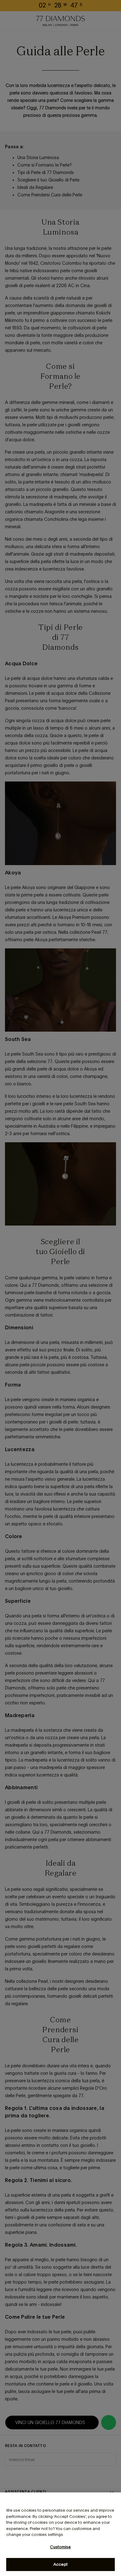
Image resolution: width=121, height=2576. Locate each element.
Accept (60, 2564)
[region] (60, 2534)
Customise (60, 2547)
